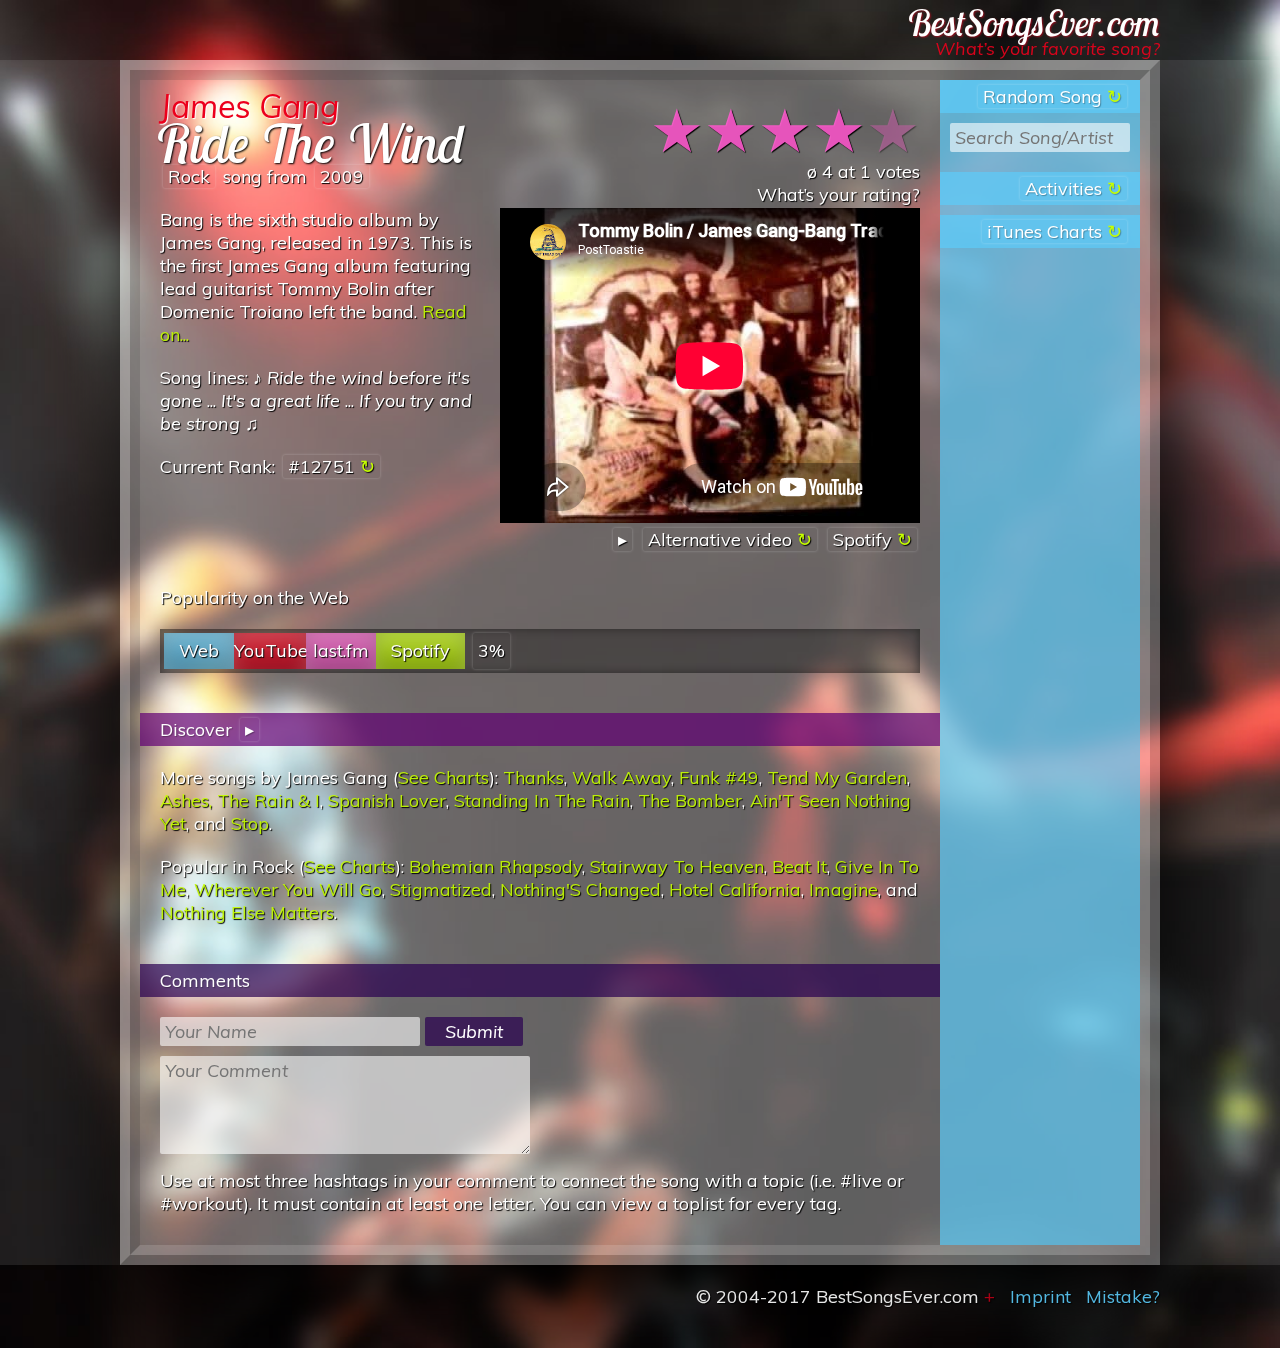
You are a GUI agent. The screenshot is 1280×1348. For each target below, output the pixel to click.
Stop (250, 823)
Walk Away (621, 777)
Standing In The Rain (542, 800)
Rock (189, 176)
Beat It (799, 866)
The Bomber (690, 800)
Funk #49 (719, 777)
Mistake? (1123, 1296)
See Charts (443, 777)
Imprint (1040, 1296)
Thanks (533, 777)
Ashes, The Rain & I (240, 800)
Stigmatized (441, 889)
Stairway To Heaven (677, 866)
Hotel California (735, 889)
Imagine (843, 889)
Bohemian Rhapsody (495, 866)
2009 (342, 176)
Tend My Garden (837, 777)
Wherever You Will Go (288, 889)
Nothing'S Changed (580, 889)
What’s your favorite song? (1047, 48)
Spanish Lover (387, 800)
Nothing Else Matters (247, 912)
